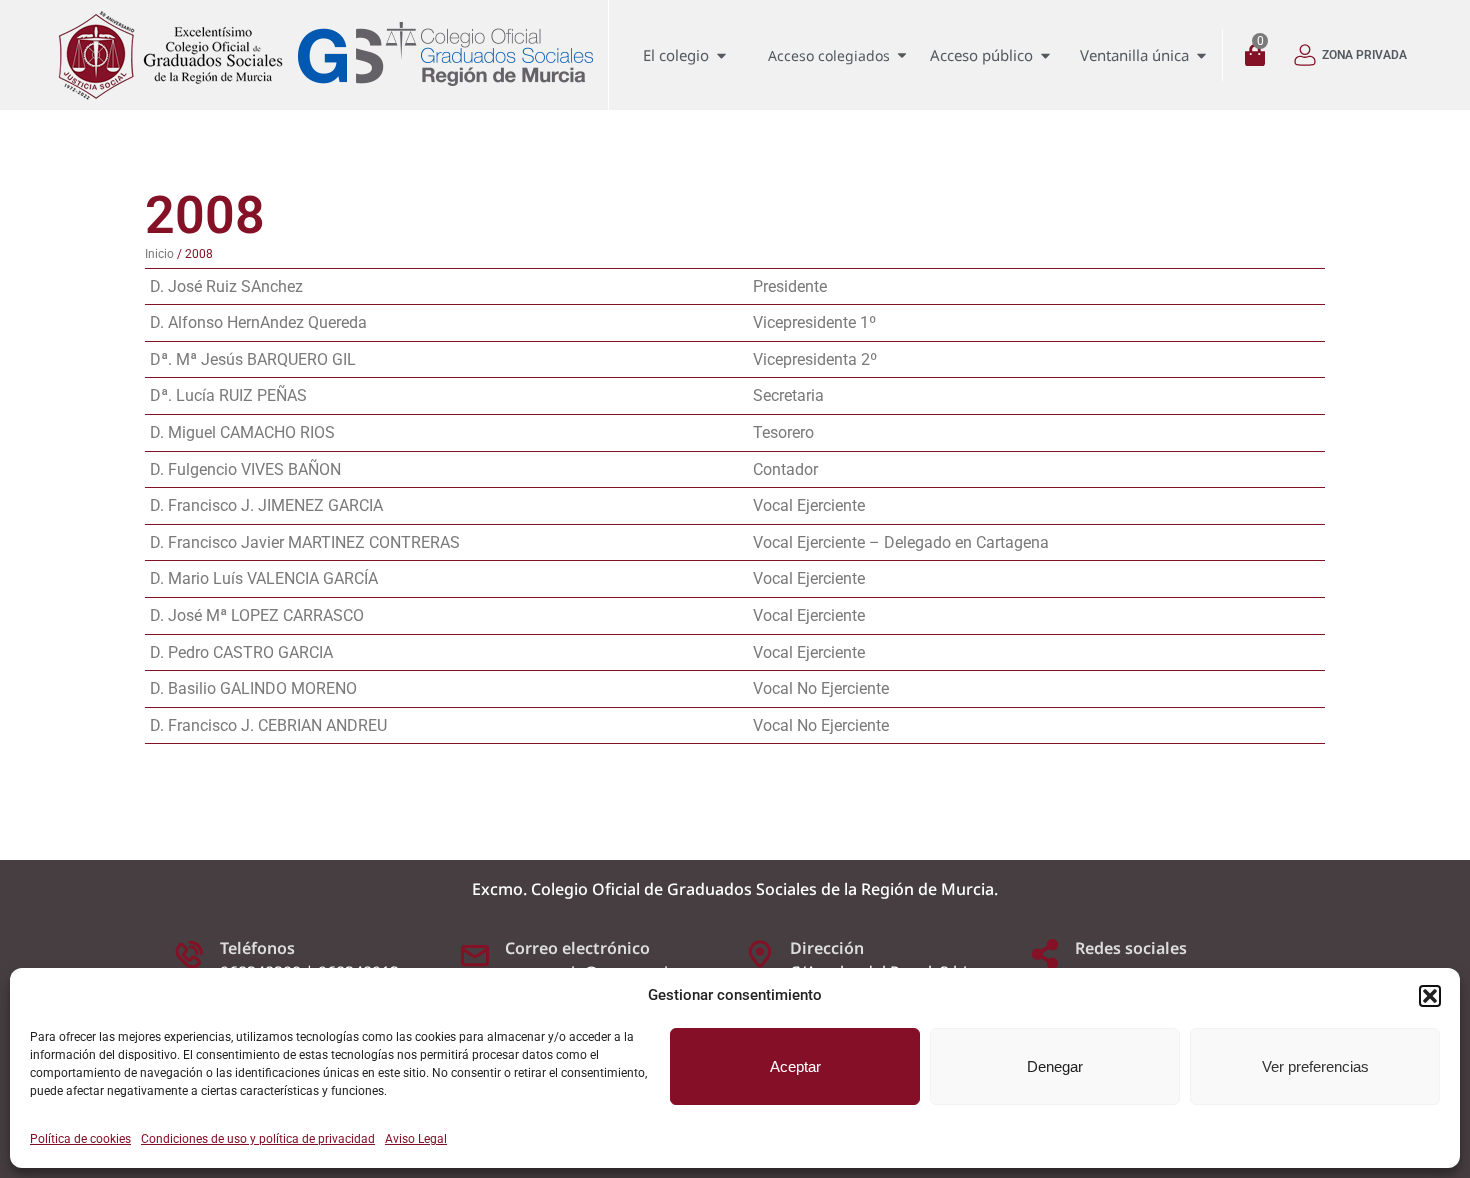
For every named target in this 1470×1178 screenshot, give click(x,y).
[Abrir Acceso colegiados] (902, 55)
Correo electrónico (577, 948)
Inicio (159, 254)
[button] (1430, 996)
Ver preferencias (1315, 1066)
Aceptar (795, 1066)
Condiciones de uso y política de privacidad (258, 1139)
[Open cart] (1260, 55)
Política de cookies (80, 1139)
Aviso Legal (416, 1139)
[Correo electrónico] (475, 954)
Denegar (1055, 1066)
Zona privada (1364, 55)
